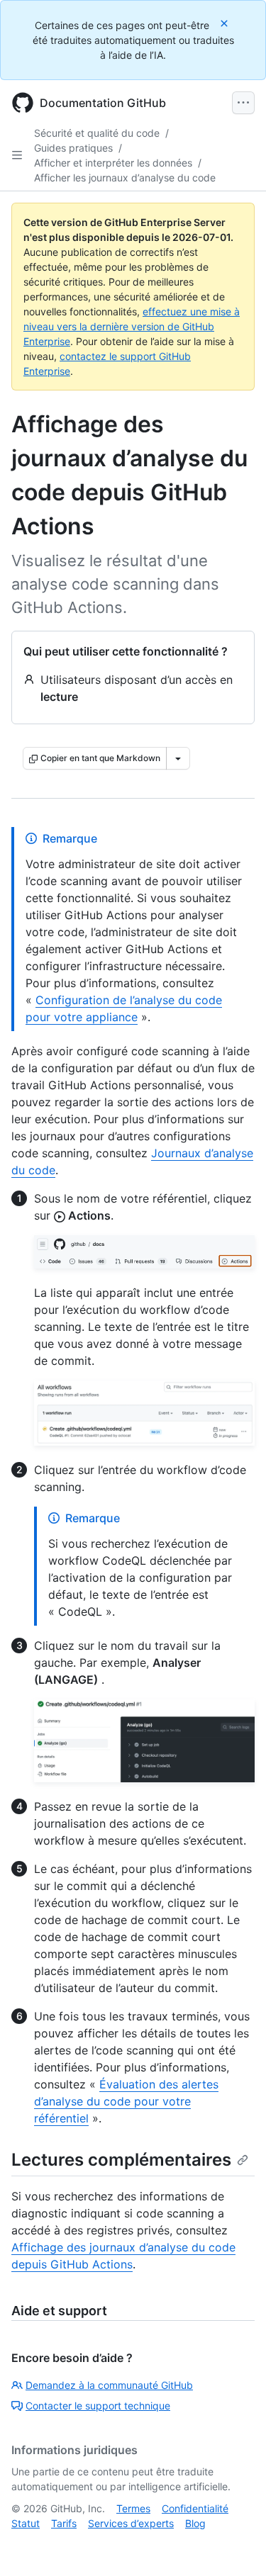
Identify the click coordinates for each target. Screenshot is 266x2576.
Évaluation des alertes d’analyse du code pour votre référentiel (126, 2101)
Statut (26, 2523)
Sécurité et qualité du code (97, 133)
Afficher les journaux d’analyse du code (125, 178)
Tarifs (64, 2523)
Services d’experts (131, 2523)
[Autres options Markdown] (178, 758)
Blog (195, 2523)
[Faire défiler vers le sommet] (235, 2545)
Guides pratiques (73, 148)
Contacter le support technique (98, 2406)
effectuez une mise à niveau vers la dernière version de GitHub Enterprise (132, 326)
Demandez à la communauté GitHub (109, 2385)
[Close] (226, 23)
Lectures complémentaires (121, 2160)
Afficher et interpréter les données (113, 163)
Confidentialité (195, 2508)
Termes (133, 2508)
